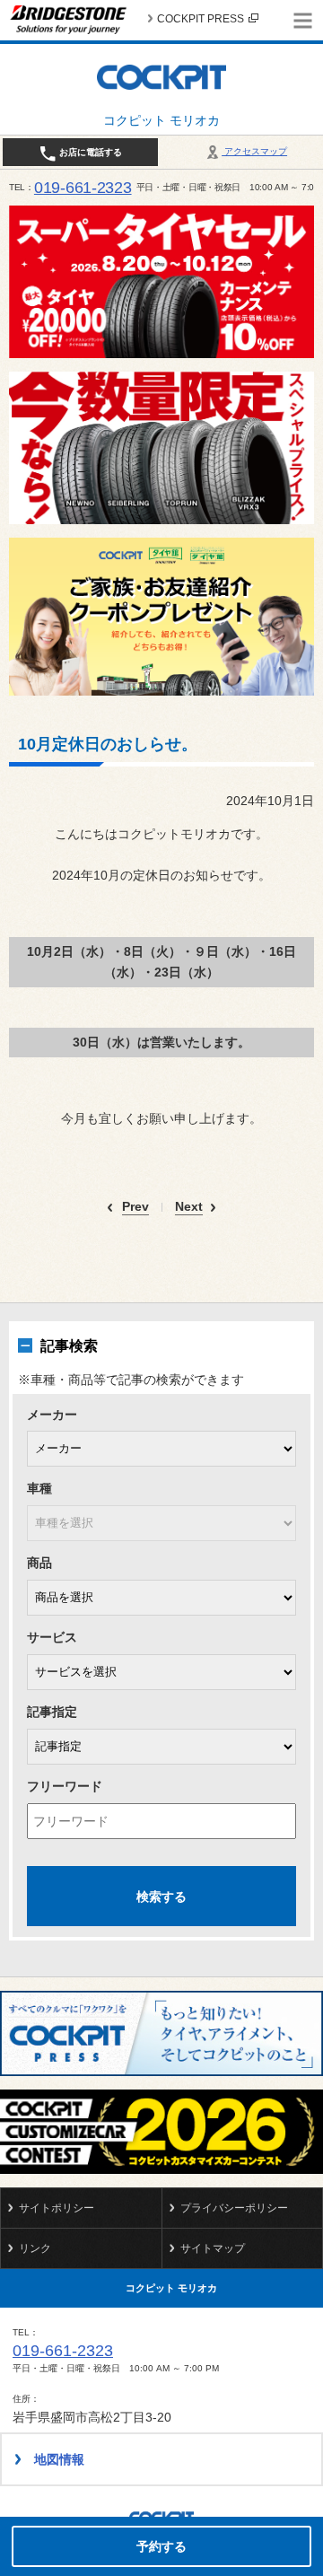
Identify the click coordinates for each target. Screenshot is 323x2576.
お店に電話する (89, 152)
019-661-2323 (83, 188)
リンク (35, 2248)
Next (189, 1207)
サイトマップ (213, 2248)
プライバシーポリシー (234, 2208)
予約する (161, 2546)
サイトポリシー (57, 2208)
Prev (135, 1207)
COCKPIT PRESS (201, 19)
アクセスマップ (254, 151)
